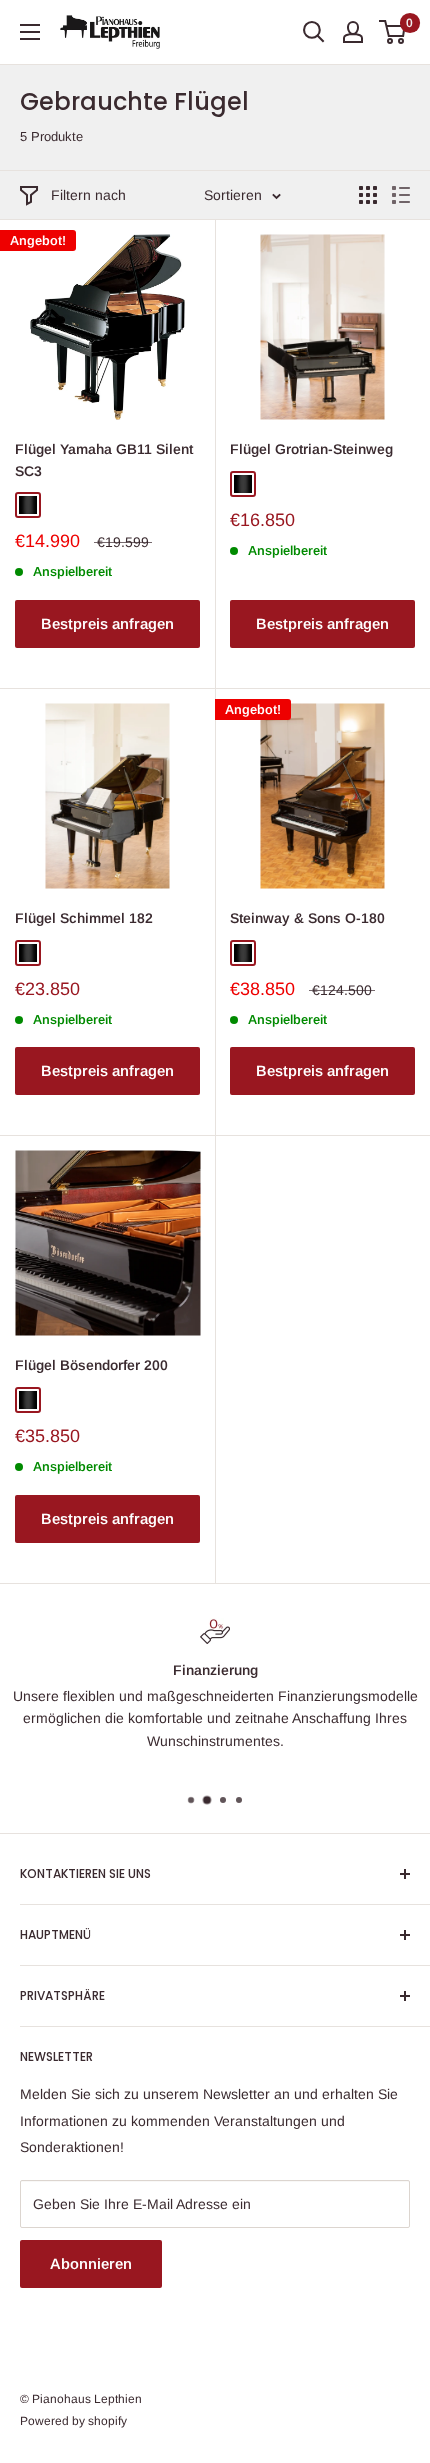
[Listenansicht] (401, 195)
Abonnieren (91, 2263)
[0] (393, 32)
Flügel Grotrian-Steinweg (311, 449)
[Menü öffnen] (30, 32)
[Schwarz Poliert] (28, 505)
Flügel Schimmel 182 (84, 918)
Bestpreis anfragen (107, 623)
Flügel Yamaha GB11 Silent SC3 (104, 460)
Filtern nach (88, 195)
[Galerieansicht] (368, 195)
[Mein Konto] (353, 32)
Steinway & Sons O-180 (307, 918)
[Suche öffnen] (314, 32)
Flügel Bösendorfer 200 (91, 1365)
